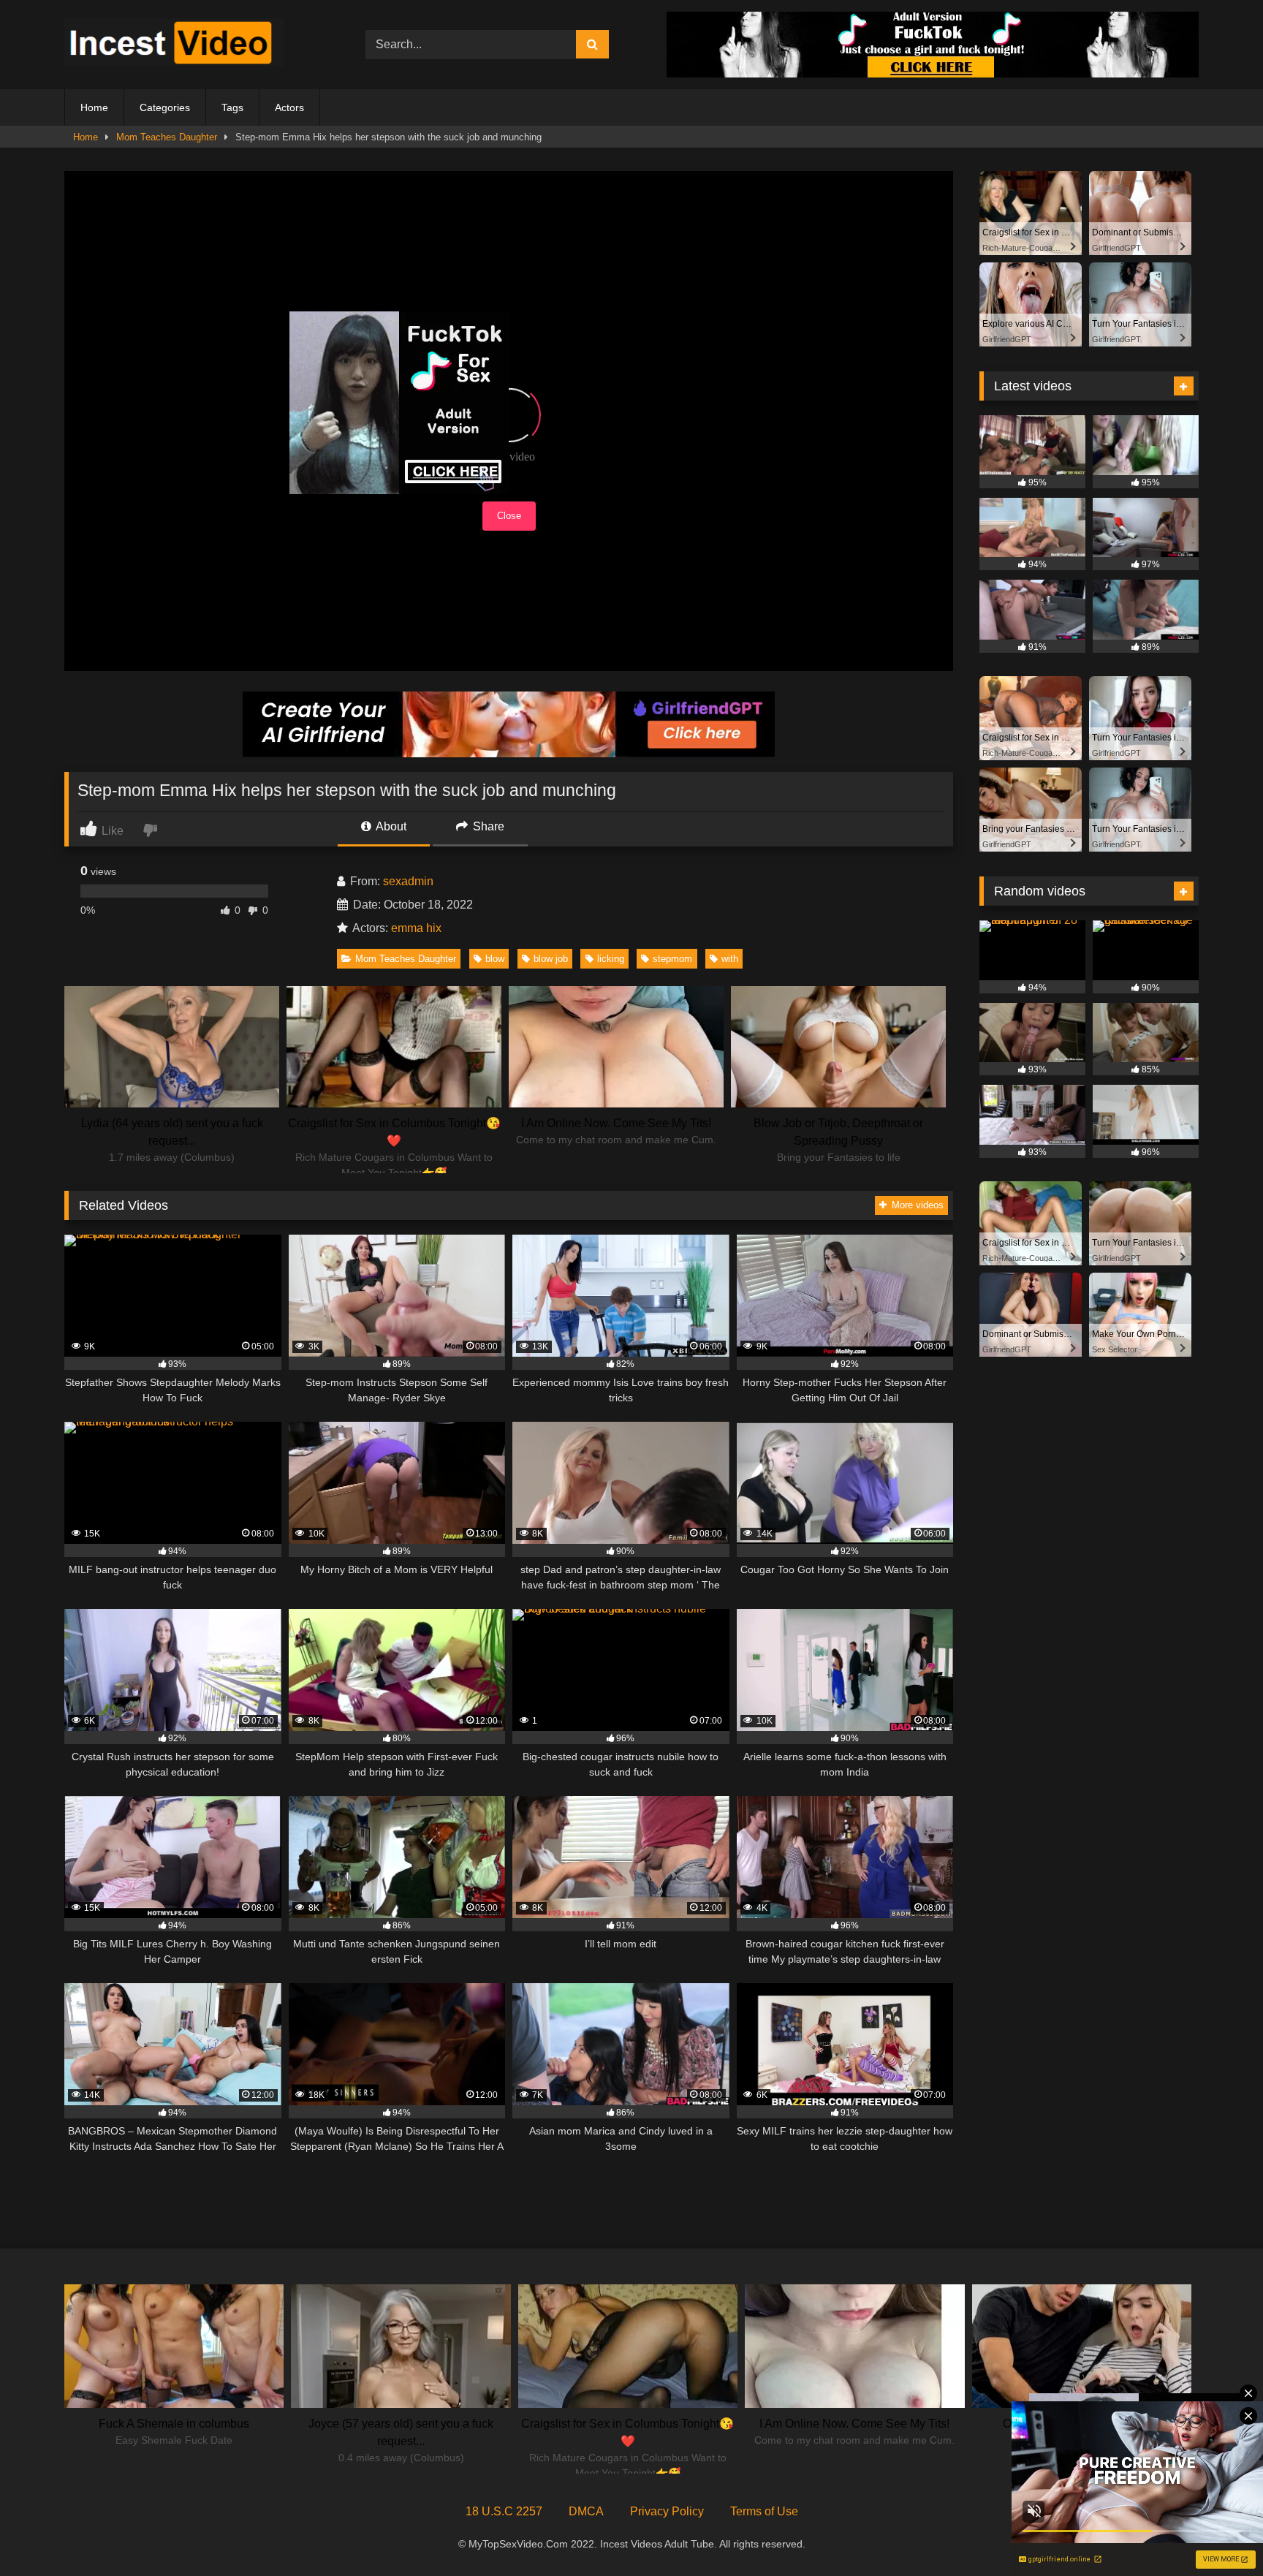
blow (495, 959)
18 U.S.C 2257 (504, 2511)
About (390, 826)
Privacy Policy (667, 2511)
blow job (551, 959)
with (730, 959)
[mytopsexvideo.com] (174, 45)
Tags (232, 107)
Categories (165, 107)
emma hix (416, 928)
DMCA (586, 2511)
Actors (289, 107)
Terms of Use (764, 2511)
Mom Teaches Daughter (167, 137)
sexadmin (408, 881)
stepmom (672, 959)
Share (487, 826)
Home (94, 107)
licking (611, 959)
